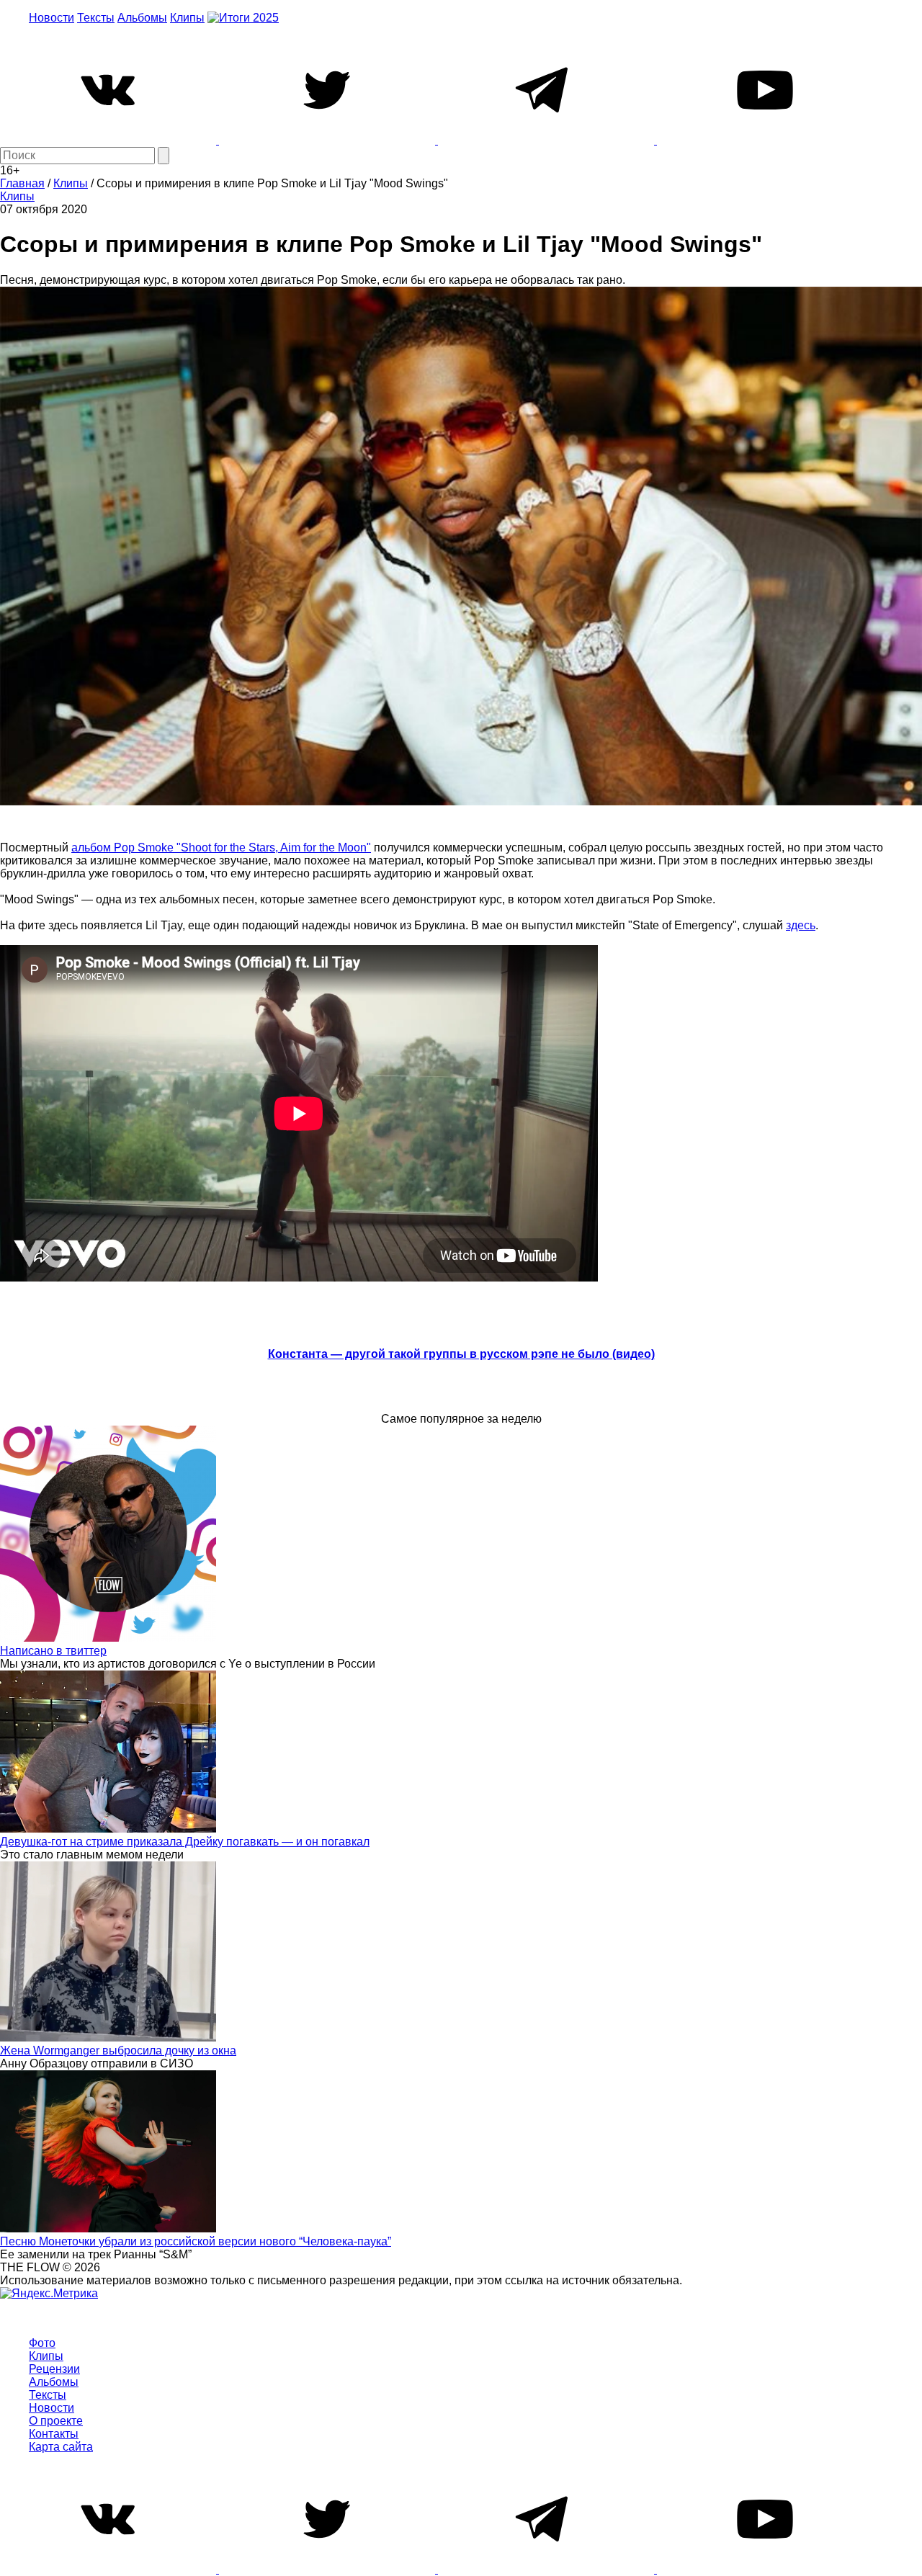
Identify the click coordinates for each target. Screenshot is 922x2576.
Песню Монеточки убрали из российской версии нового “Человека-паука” (196, 2241)
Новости (52, 18)
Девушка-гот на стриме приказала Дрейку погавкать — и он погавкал (185, 1842)
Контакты (54, 2434)
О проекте (56, 2421)
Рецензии (54, 2369)
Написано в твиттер (53, 1651)
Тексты (96, 18)
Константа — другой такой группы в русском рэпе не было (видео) (461, 1354)
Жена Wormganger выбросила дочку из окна (118, 2050)
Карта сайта (61, 2447)
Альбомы (142, 18)
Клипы (187, 18)
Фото (42, 2343)
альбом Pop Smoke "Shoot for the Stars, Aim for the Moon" (221, 848)
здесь (801, 925)
